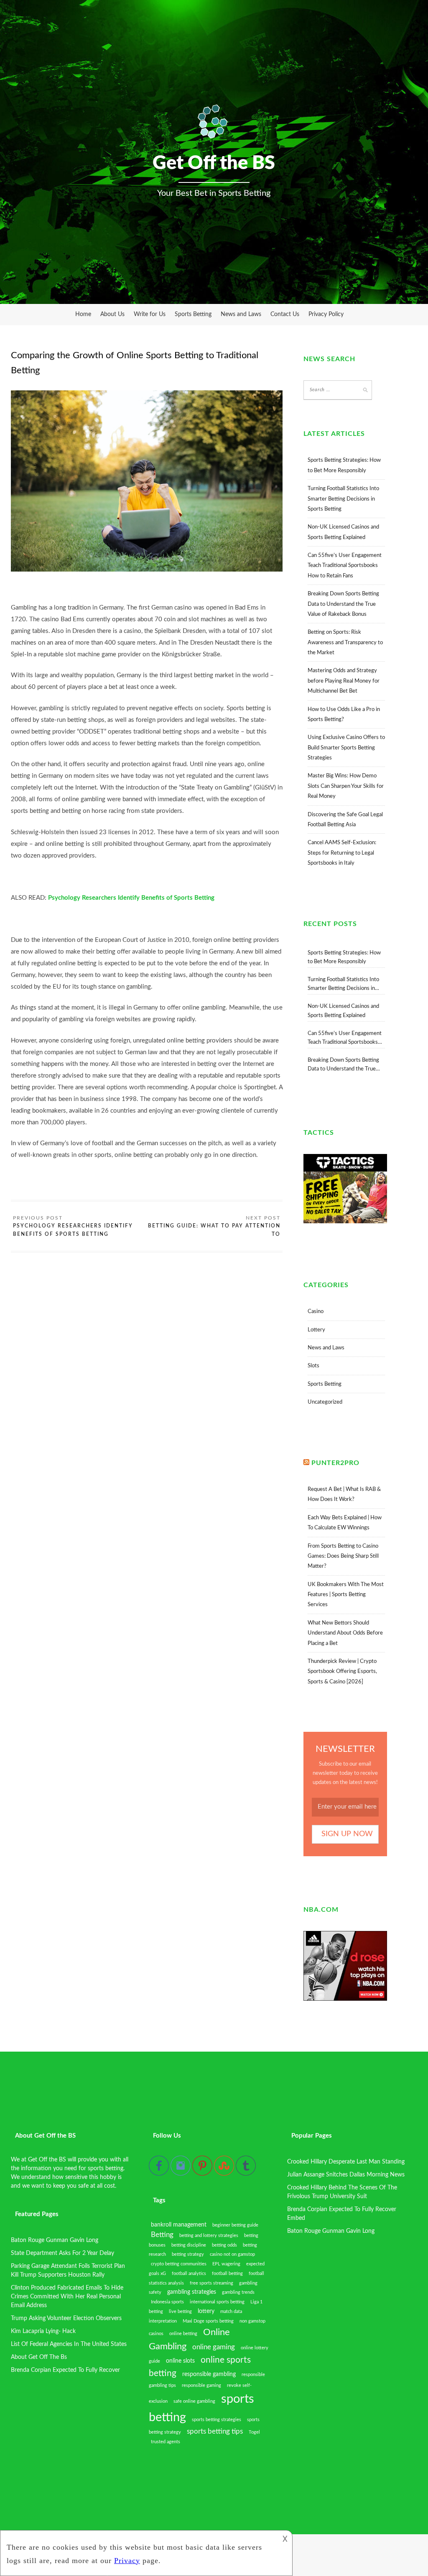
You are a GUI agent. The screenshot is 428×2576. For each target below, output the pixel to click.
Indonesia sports (167, 2302)
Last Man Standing (381, 2162)
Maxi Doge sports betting (208, 2321)
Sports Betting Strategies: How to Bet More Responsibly (344, 957)
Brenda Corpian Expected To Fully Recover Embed (342, 2214)
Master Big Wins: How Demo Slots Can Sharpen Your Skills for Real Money (346, 786)
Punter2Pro (335, 1463)
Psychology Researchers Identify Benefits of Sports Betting (73, 1230)
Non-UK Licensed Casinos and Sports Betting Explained (343, 1011)
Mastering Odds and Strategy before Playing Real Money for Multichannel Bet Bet (344, 681)
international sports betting (217, 2302)
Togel (254, 2432)
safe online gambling (194, 2401)
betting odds (224, 2245)
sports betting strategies (217, 2420)
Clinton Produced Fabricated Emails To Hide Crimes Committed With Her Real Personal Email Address (67, 2297)
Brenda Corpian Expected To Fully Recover (65, 2370)
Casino (316, 1312)
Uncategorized (325, 1402)
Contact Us (285, 314)
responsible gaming (201, 2385)
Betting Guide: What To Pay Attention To (214, 1230)
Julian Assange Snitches (317, 2175)
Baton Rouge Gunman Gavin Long (55, 2240)
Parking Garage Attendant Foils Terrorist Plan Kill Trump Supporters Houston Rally (68, 2271)
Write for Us (150, 314)
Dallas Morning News (377, 2175)
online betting (183, 2334)
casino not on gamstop (232, 2254)
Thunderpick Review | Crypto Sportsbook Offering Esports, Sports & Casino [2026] (342, 1672)
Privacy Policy (326, 314)
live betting (180, 2312)
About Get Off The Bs (39, 2357)
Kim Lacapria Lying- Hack (43, 2331)
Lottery (316, 1330)
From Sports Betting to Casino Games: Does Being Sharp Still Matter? (343, 1556)
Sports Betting (193, 314)
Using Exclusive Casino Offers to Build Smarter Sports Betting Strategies (346, 748)
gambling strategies (192, 2292)
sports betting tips (215, 2432)
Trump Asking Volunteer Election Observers (66, 2318)
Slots (313, 1366)
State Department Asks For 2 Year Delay (62, 2253)
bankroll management (179, 2225)
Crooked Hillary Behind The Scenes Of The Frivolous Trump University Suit (342, 2192)
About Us (112, 314)
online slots (180, 2361)
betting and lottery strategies (209, 2236)
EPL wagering (226, 2264)
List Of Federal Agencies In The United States (69, 2344)
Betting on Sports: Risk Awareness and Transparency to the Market (345, 643)
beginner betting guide (235, 2225)
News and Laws (241, 314)
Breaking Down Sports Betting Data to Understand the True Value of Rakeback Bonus (343, 604)
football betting (227, 2274)
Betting (162, 2235)
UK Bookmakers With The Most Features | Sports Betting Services (346, 1595)
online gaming (214, 2347)
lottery (206, 2311)
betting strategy (188, 2254)
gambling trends (238, 2292)
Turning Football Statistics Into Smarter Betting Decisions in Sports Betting (343, 499)
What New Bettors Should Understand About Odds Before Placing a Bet (345, 1633)
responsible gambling (209, 2374)
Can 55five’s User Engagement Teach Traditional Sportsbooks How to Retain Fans (345, 566)
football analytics (189, 2274)
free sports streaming (211, 2283)
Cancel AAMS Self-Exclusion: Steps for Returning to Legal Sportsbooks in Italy (342, 853)
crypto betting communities (179, 2264)
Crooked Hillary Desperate (321, 2162)
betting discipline (189, 2245)
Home (83, 314)
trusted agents (166, 2442)
